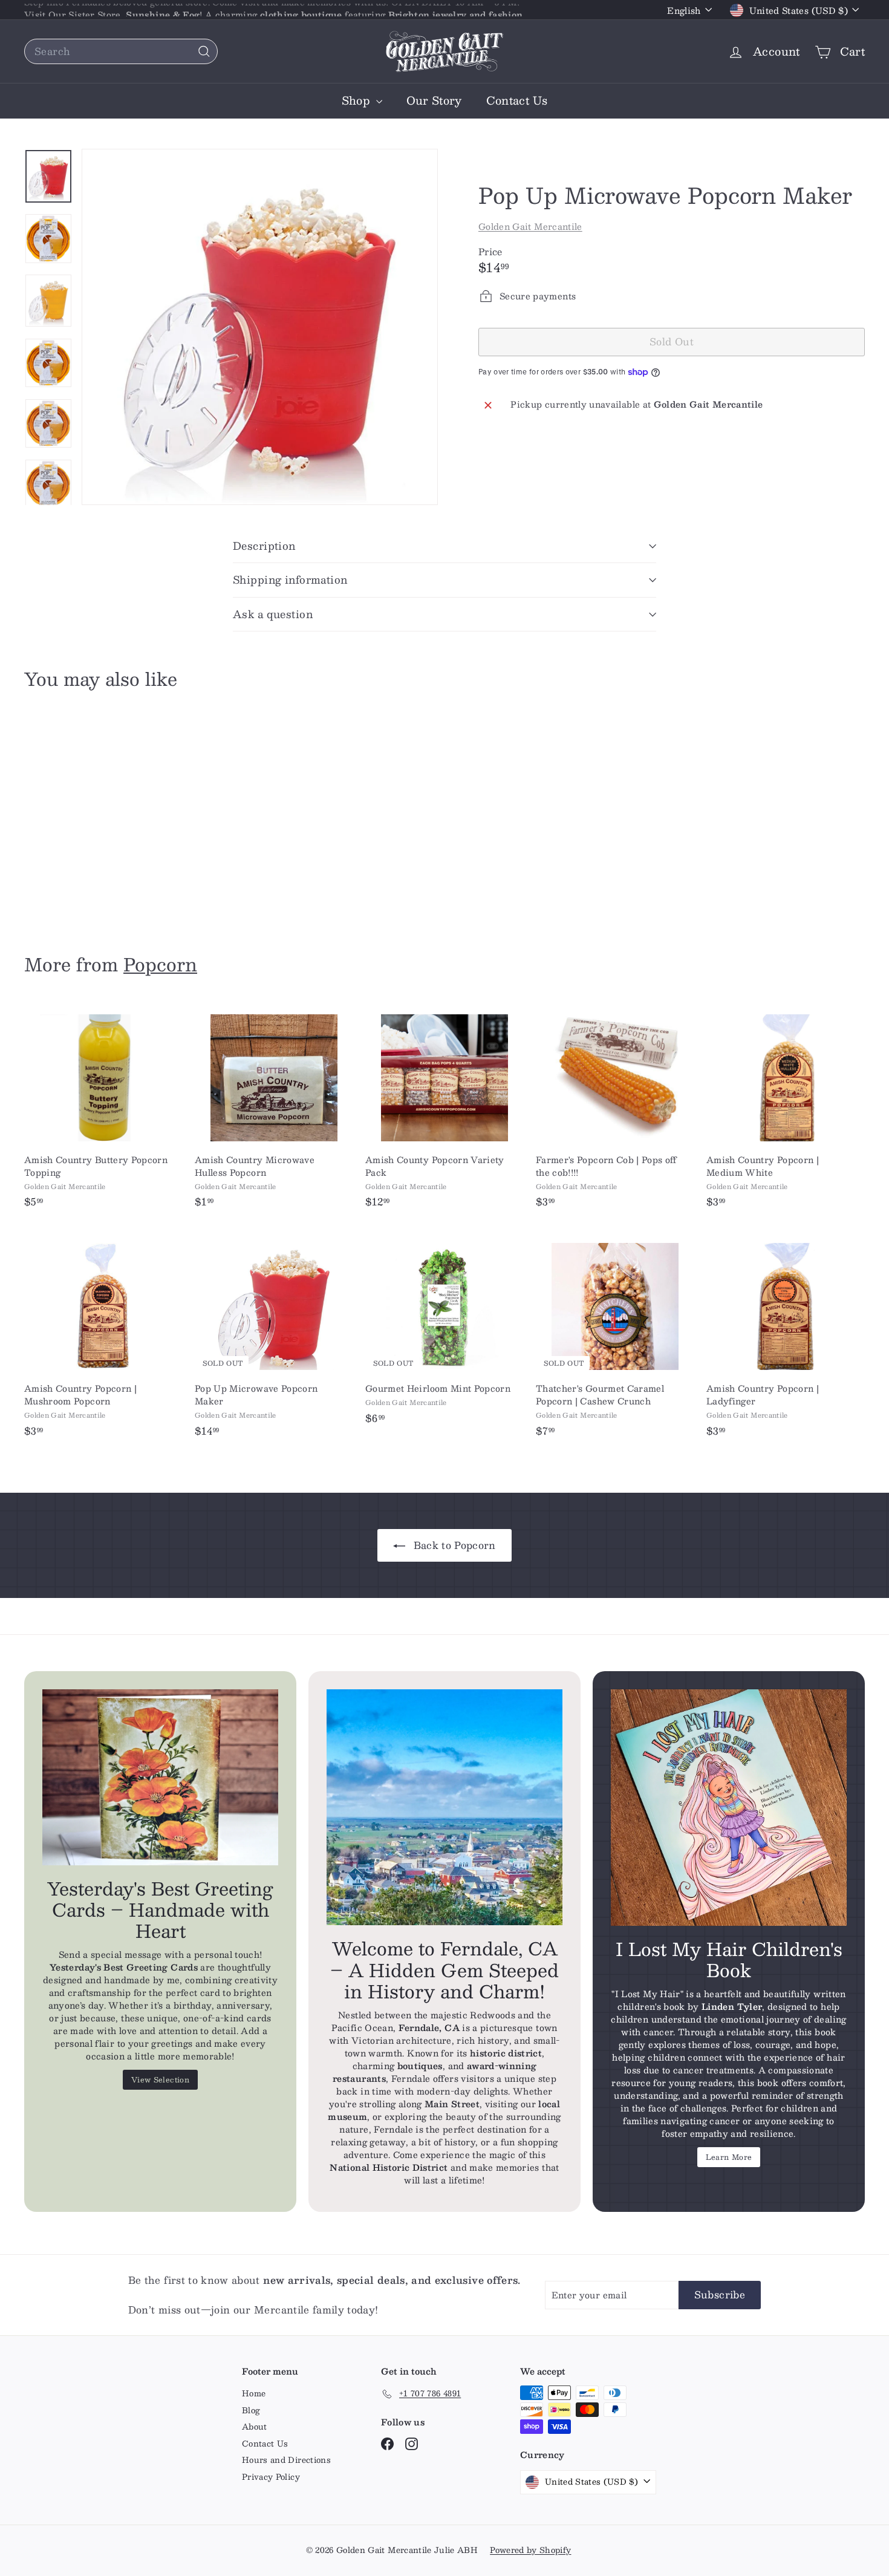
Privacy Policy (271, 2477)
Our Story (434, 100)
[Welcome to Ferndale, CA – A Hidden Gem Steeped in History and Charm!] (444, 1807)
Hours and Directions (286, 2460)
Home (254, 2393)
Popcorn (160, 964)
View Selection (160, 2079)
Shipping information (290, 579)
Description (264, 546)
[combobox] (121, 51)
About (255, 2427)
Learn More (729, 2157)
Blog (251, 2410)
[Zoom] (260, 327)
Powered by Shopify (530, 2550)
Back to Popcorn (453, 1545)
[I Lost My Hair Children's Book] (729, 1807)
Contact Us (517, 100)
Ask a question (273, 614)
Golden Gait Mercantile (530, 226)
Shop (357, 100)
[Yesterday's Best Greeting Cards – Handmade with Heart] (160, 1777)
